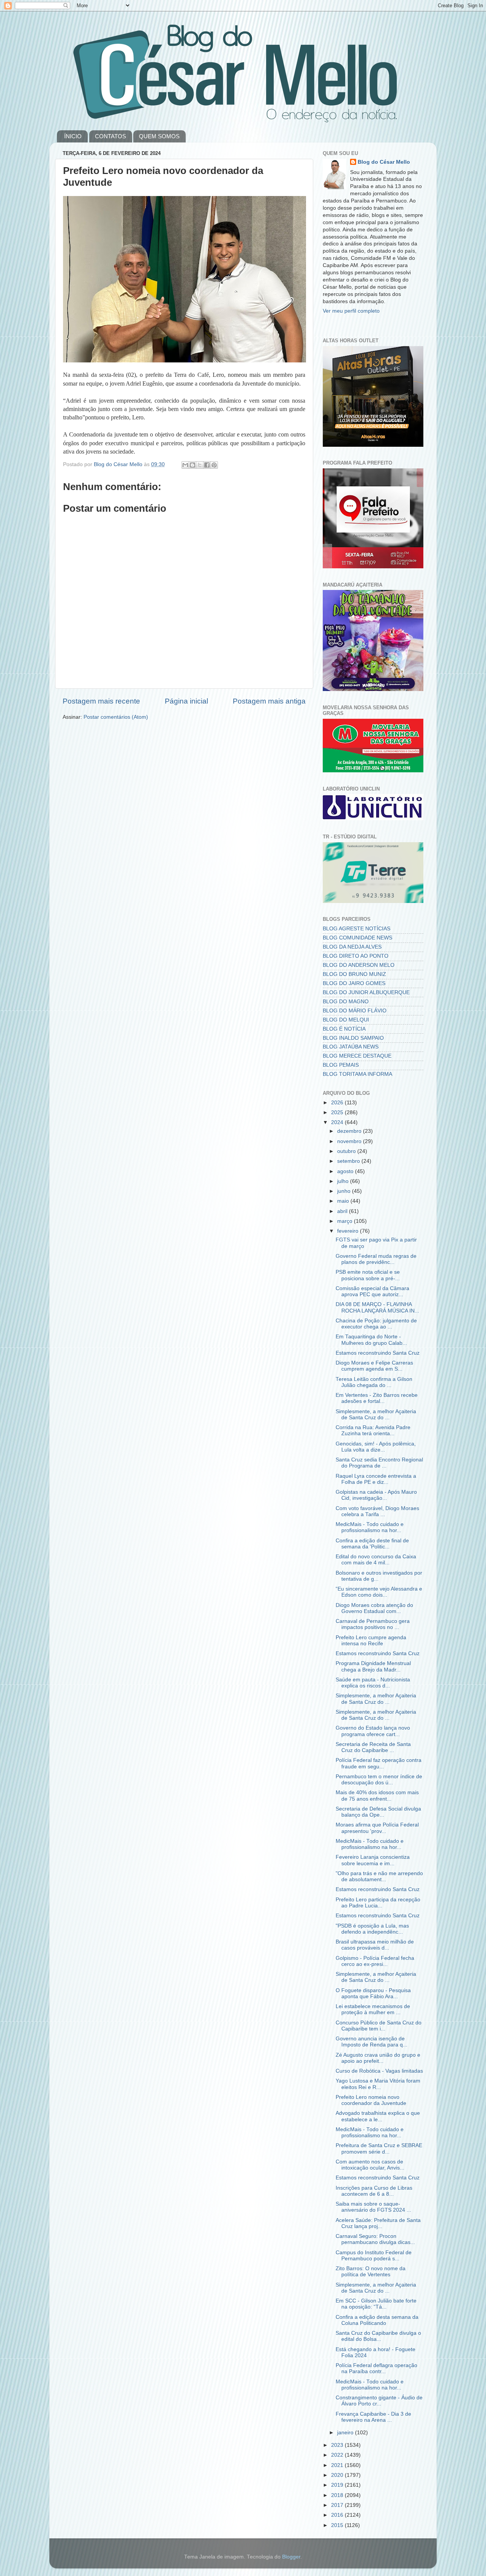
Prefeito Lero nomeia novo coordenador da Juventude (371, 2100)
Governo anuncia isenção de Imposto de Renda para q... (372, 2042)
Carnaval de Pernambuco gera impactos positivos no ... (373, 1624)
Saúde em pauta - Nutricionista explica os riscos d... (373, 1683)
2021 (338, 2465)
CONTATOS (110, 136)
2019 (338, 2485)
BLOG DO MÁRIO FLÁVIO (355, 1011)
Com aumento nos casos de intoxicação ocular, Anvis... (370, 2165)
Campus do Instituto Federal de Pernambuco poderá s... (374, 2256)
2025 (338, 1112)
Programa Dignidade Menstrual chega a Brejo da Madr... (373, 1666)
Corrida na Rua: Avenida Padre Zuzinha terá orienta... (373, 1430)
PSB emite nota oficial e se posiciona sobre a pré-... (368, 1275)
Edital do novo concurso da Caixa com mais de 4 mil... (376, 1560)
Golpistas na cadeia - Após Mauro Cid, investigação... (376, 1495)
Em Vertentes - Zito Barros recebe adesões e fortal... (377, 1398)
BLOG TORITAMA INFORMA (357, 1074)
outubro (347, 1151)
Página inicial (186, 701)
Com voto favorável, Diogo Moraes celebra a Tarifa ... (377, 1511)
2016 (338, 2515)
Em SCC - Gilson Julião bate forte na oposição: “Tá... (376, 2304)
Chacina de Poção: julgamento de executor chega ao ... (376, 1324)
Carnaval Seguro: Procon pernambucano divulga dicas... (375, 2239)
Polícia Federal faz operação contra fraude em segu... (379, 1763)
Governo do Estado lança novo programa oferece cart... (373, 1731)
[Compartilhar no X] (200, 465)
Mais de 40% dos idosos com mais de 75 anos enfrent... (377, 1796)
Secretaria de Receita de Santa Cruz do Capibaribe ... (373, 1747)
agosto (346, 1171)
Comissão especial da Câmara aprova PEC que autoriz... (372, 1291)
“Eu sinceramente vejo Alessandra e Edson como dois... (379, 1592)
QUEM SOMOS (159, 136)
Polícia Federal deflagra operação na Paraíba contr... (376, 2368)
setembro (349, 1161)
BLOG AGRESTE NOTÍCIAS (357, 929)
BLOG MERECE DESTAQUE (357, 1056)
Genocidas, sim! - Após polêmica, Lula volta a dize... (376, 1447)
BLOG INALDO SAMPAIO (353, 1038)
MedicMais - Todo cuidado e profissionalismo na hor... (370, 1527)
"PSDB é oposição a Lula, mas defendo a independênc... (372, 1929)
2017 (338, 2505)
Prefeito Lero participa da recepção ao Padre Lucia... (378, 1903)
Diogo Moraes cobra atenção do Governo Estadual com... (374, 1608)
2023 (338, 2445)
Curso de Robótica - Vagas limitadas (379, 2071)
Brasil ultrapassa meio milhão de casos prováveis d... (375, 1945)
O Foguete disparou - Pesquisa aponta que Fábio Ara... (373, 1993)
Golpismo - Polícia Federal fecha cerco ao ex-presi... (375, 1961)
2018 (338, 2495)
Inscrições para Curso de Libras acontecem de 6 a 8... (374, 2191)
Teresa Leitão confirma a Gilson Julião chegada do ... (374, 1382)
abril (343, 1211)
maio (344, 1201)
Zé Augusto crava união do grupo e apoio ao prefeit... (378, 2058)
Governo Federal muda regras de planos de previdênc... (376, 1259)
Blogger (291, 2557)
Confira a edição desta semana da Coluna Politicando (377, 2320)
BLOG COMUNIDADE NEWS (357, 938)
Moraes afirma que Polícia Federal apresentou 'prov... (377, 1828)
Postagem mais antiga (269, 701)
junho (345, 1191)
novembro (350, 1141)
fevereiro (349, 1231)
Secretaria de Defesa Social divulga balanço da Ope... (378, 1812)
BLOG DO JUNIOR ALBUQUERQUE (366, 992)
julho (344, 1181)
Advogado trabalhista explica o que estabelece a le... (378, 2116)
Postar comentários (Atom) (116, 717)
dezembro (350, 1131)
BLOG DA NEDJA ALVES (352, 947)
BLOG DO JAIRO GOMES (354, 983)
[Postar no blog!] (193, 465)
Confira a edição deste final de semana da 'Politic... (372, 1544)
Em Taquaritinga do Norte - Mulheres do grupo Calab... (371, 1340)
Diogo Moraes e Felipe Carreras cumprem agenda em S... (374, 1366)
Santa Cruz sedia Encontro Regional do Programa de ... (379, 1463)
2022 (338, 2455)
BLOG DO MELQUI (346, 1020)
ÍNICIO (73, 136)
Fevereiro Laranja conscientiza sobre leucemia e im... (373, 1860)
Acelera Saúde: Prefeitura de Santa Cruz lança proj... (378, 2223)
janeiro (346, 2433)
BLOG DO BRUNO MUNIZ (354, 974)
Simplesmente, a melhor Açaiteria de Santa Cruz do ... (376, 1415)
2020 (338, 2475)
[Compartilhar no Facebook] (207, 465)
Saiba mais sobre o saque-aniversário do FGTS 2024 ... (373, 2207)
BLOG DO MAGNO (346, 1002)
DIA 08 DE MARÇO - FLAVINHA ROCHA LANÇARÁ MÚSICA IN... (377, 1307)
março (346, 1221)
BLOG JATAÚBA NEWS (351, 1047)
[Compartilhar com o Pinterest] (214, 465)
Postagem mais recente (101, 701)
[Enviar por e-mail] (185, 465)
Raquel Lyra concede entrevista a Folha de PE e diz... (376, 1479)
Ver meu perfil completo (351, 311)
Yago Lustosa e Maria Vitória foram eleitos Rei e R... (378, 2084)
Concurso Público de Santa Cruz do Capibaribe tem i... (379, 2026)
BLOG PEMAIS (341, 1065)
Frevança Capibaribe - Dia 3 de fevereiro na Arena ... (373, 2417)
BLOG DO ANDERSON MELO (359, 965)
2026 (338, 1103)
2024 (338, 1122)
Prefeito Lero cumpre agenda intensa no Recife (371, 1641)
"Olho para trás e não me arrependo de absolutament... (379, 1876)
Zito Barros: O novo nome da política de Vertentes (371, 2272)
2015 (338, 2525)
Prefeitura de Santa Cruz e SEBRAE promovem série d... (379, 2148)
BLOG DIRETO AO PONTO (356, 956)
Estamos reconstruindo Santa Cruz (378, 1353)
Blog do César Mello (384, 162)
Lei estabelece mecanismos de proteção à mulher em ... (373, 2009)
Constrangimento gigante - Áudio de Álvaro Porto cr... (379, 2401)
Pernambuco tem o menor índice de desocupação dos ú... (379, 1780)
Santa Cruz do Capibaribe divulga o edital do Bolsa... (378, 2336)
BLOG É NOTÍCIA (344, 1029)
